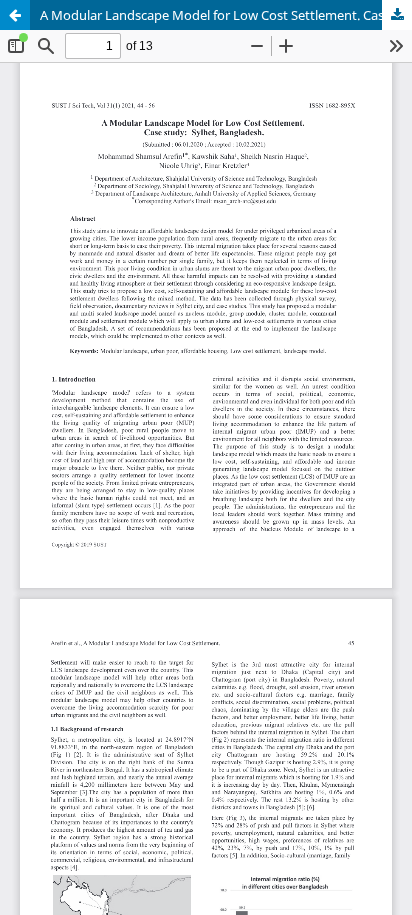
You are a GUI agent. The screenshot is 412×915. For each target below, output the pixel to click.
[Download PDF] (397, 15)
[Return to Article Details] (15, 15)
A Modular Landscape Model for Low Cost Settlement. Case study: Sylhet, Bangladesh (226, 15)
